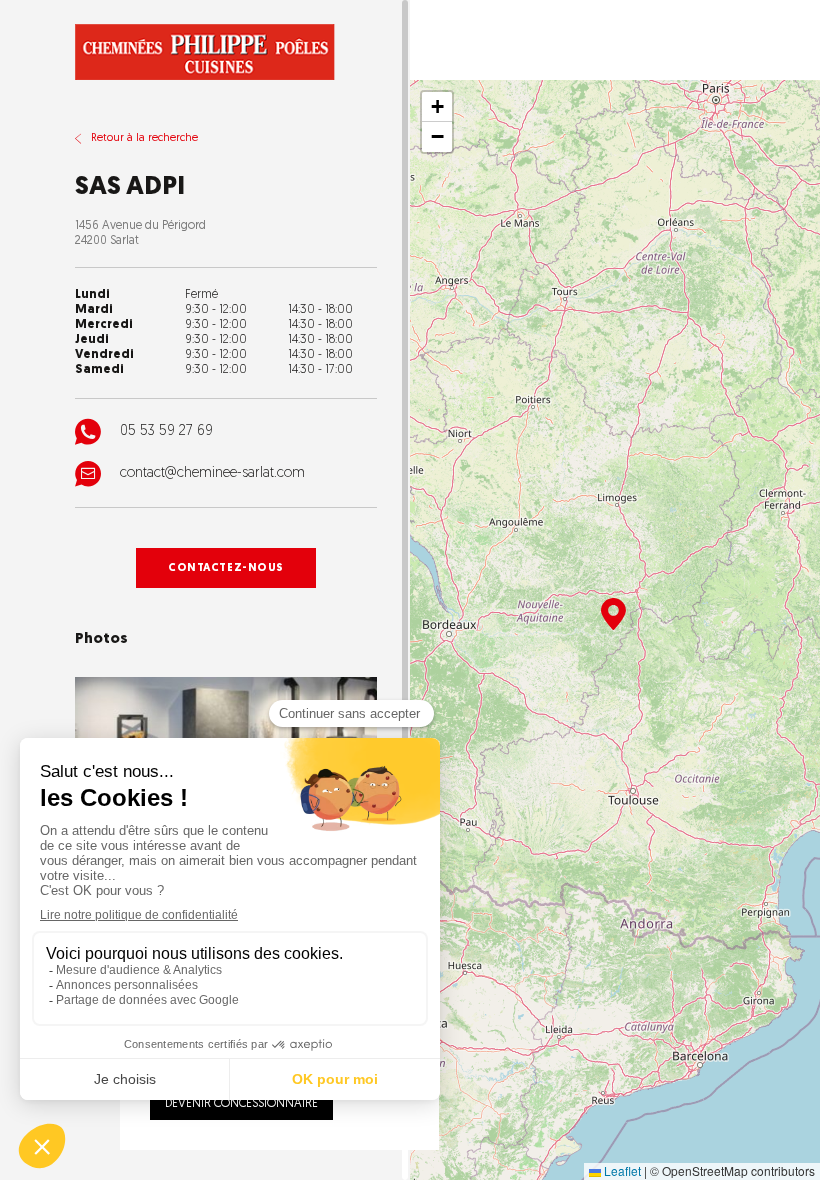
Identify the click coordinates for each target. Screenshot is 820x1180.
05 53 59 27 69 (166, 431)
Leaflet (621, 1170)
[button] (613, 614)
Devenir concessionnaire (241, 1104)
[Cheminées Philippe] (205, 52)
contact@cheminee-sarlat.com (212, 473)
